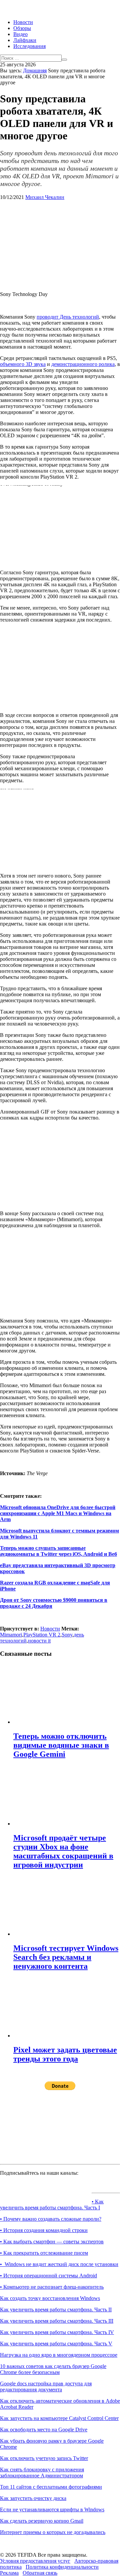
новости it (39, 1641)
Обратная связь (40, 2573)
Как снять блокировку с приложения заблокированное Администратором (42, 2473)
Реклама (9, 2573)
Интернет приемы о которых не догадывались (53, 2532)
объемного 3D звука (23, 364)
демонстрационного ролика (83, 364)
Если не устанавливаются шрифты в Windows (52, 2510)
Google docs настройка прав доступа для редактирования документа (46, 2387)
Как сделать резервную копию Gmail (42, 2521)
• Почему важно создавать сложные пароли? (51, 2219)
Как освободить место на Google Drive (44, 2430)
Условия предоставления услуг (35, 2561)
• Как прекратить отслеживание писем (44, 2253)
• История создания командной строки (44, 2230)
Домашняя (35, 70)
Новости (23, 22)
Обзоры (22, 28)
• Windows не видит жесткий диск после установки (59, 2264)
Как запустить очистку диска (33, 2498)
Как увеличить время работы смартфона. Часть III (57, 2321)
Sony (67, 1635)
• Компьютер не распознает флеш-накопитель (52, 2287)
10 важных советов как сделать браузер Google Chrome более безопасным (53, 2369)
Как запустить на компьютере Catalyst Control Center (59, 2418)
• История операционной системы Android (48, 2276)
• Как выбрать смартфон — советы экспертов (52, 2242)
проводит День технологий (68, 317)
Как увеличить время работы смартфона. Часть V (56, 2344)
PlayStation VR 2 (42, 1635)
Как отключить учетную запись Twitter (44, 2458)
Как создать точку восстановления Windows (50, 2298)
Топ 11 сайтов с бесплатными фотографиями (51, 2487)
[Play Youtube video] (60, 519)
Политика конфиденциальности (62, 2567)
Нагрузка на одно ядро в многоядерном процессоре (59, 2355)
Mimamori (11, 1635)
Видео (20, 34)
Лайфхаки (25, 40)
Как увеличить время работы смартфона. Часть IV (57, 2332)
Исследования (29, 46)
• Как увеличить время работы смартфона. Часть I (52, 2205)
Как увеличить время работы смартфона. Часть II (56, 2310)
